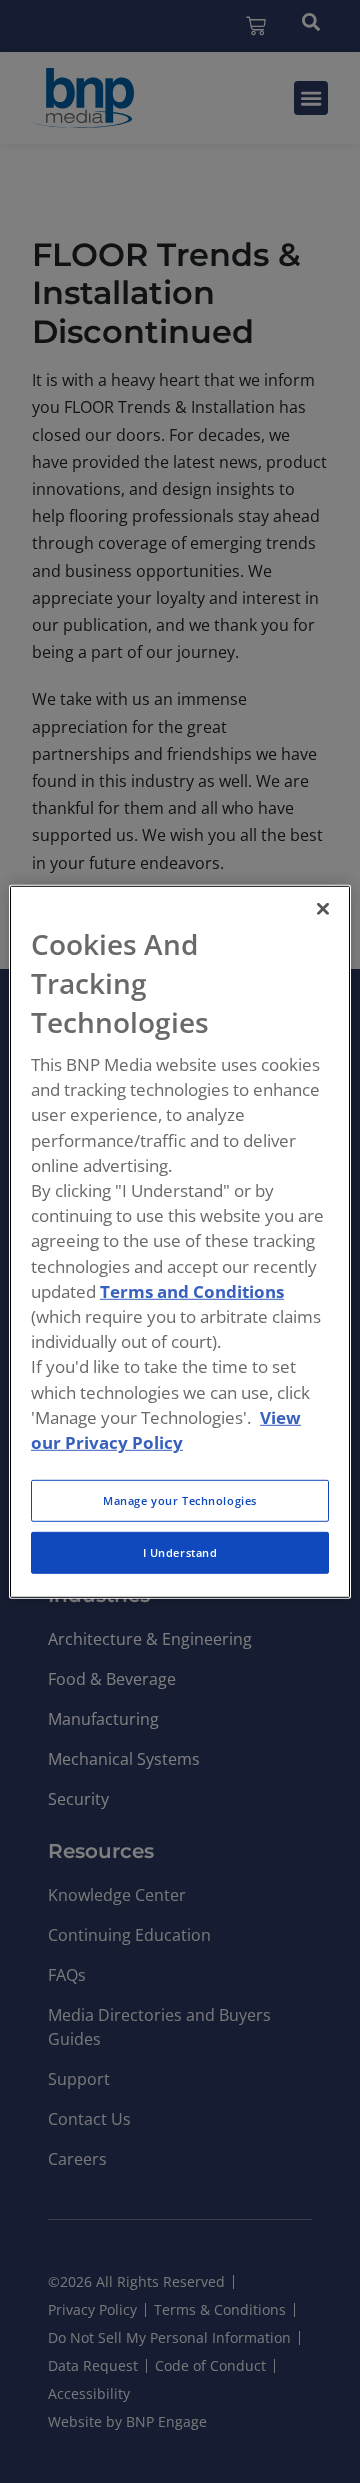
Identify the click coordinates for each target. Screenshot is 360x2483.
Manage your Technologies (180, 1500)
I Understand (180, 1552)
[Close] (323, 908)
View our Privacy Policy (166, 1429)
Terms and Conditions (192, 1291)
